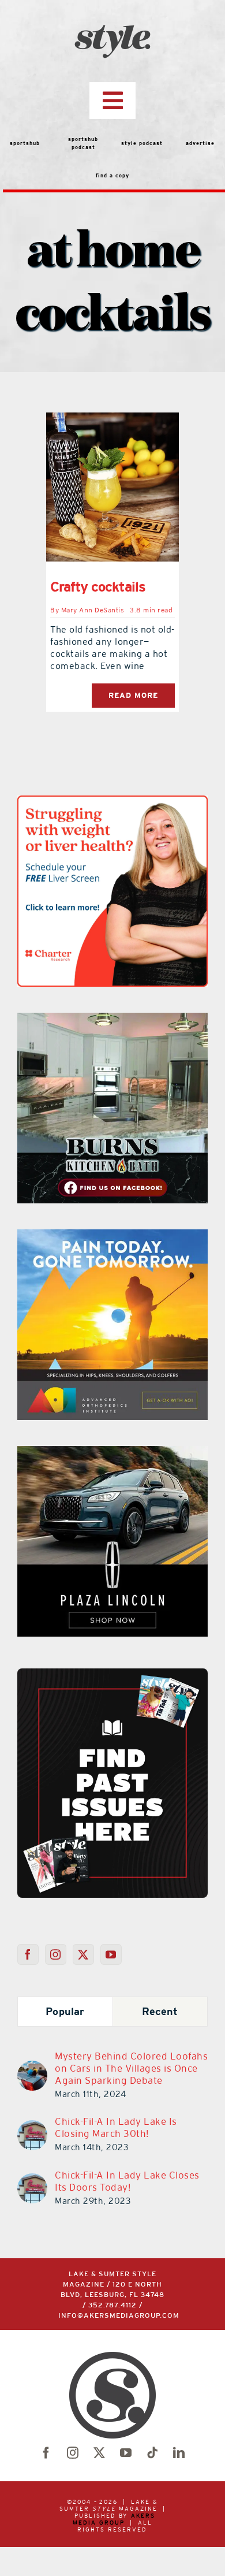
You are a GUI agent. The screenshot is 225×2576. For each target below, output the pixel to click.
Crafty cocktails (98, 587)
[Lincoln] (112, 1453)
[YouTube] (111, 1954)
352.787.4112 (112, 2305)
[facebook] (46, 2453)
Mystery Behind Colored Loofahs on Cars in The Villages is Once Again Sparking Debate (131, 2068)
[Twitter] (83, 1954)
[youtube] (126, 2453)
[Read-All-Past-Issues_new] (112, 1673)
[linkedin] (179, 2453)
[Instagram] (56, 1954)
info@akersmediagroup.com (119, 2316)
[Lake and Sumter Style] (112, 802)
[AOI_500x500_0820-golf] (112, 1236)
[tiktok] (152, 2453)
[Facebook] (28, 1954)
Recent (160, 2011)
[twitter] (99, 2453)
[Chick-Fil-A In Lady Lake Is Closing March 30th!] (32, 2127)
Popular (65, 2011)
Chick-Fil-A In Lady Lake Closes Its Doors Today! (127, 2181)
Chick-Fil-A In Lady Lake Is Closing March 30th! (116, 2127)
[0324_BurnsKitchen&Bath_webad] (112, 1020)
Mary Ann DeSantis (93, 610)
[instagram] (73, 2453)
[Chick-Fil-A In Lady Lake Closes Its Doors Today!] (32, 2180)
